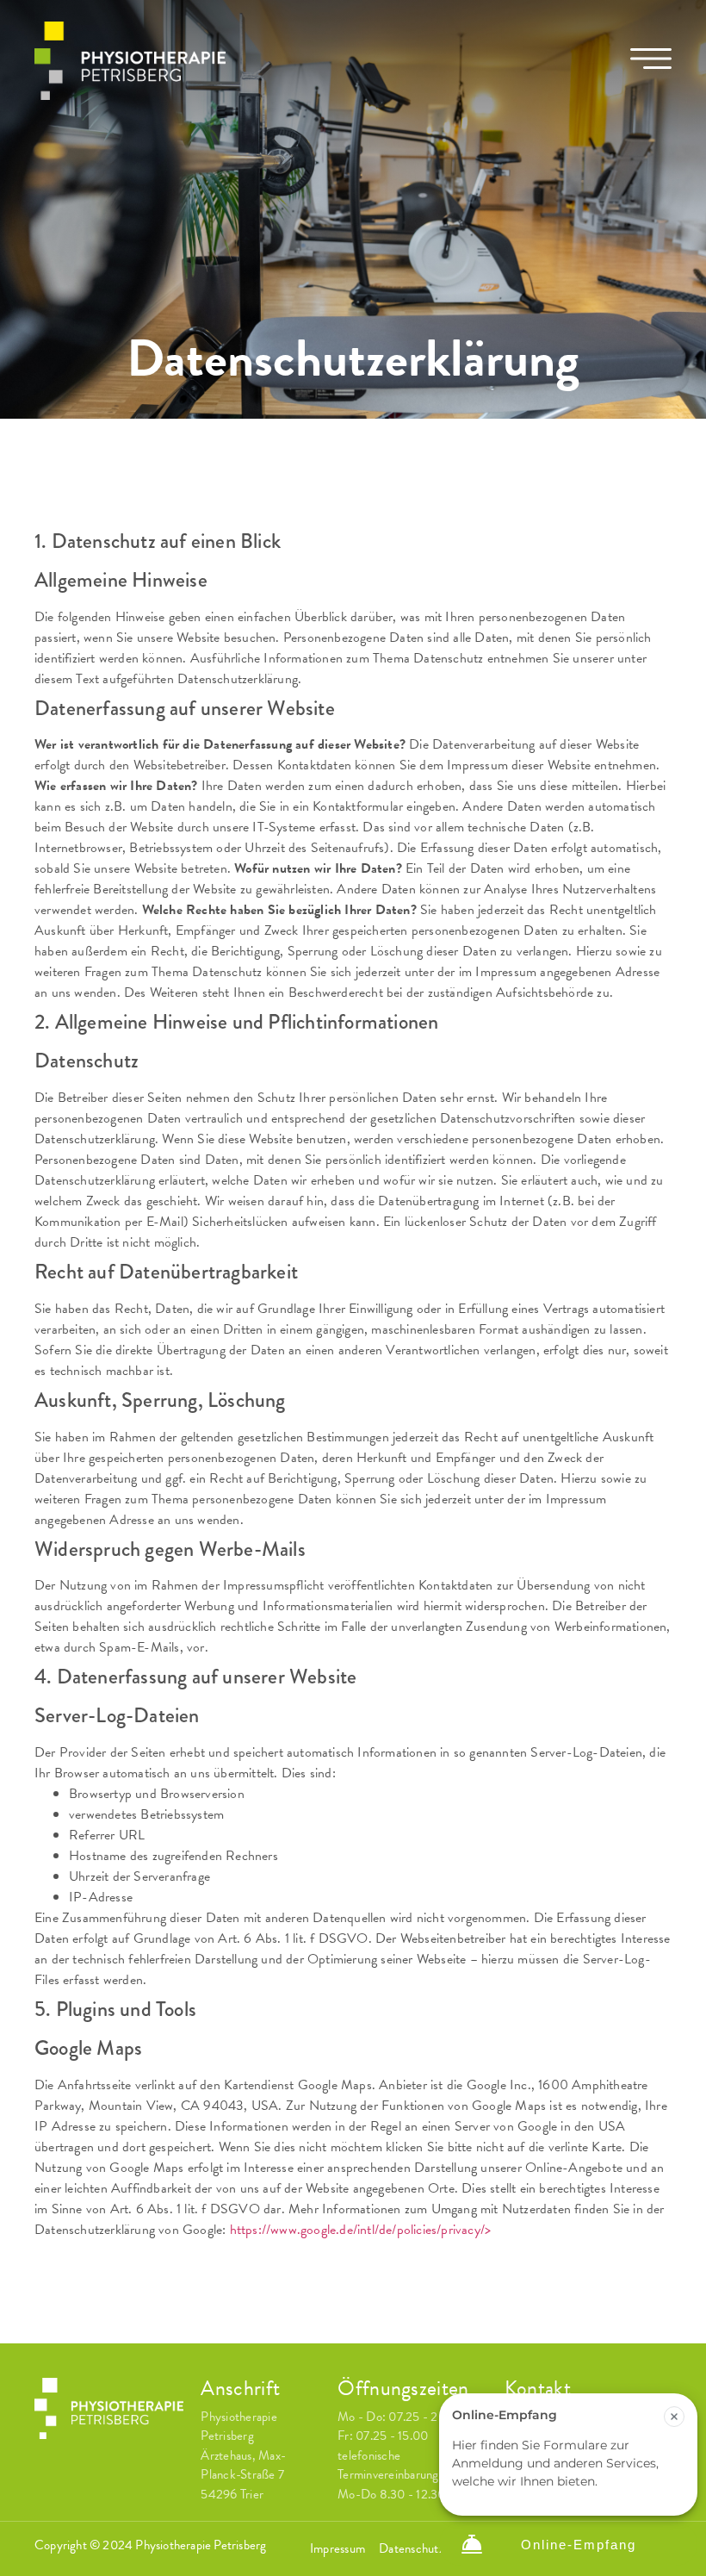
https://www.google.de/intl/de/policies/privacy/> (361, 2230)
